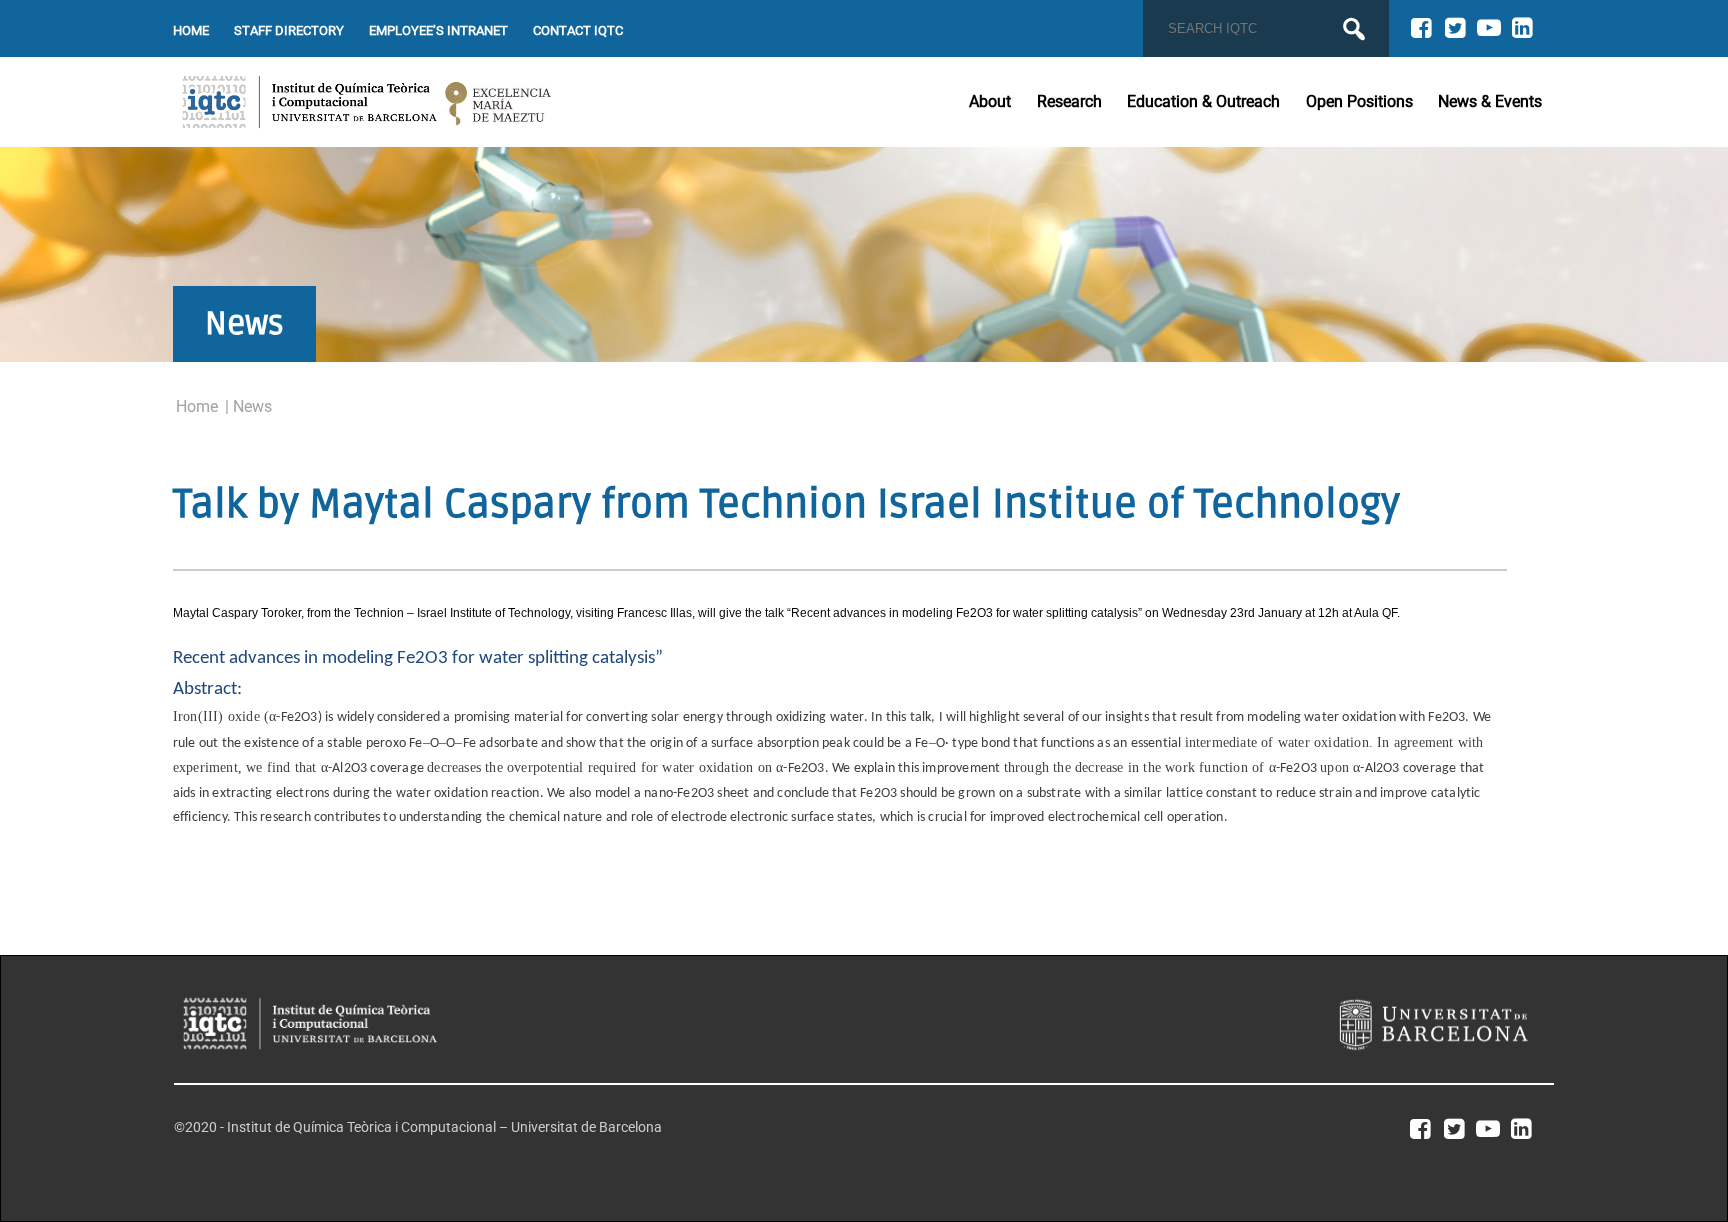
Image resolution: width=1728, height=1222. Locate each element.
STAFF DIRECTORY (289, 30)
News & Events (1490, 101)
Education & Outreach (1203, 101)
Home (197, 406)
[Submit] (1354, 29)
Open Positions (1359, 101)
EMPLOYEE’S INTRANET (438, 30)
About (990, 101)
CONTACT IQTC (578, 30)
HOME (191, 30)
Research (1069, 101)
